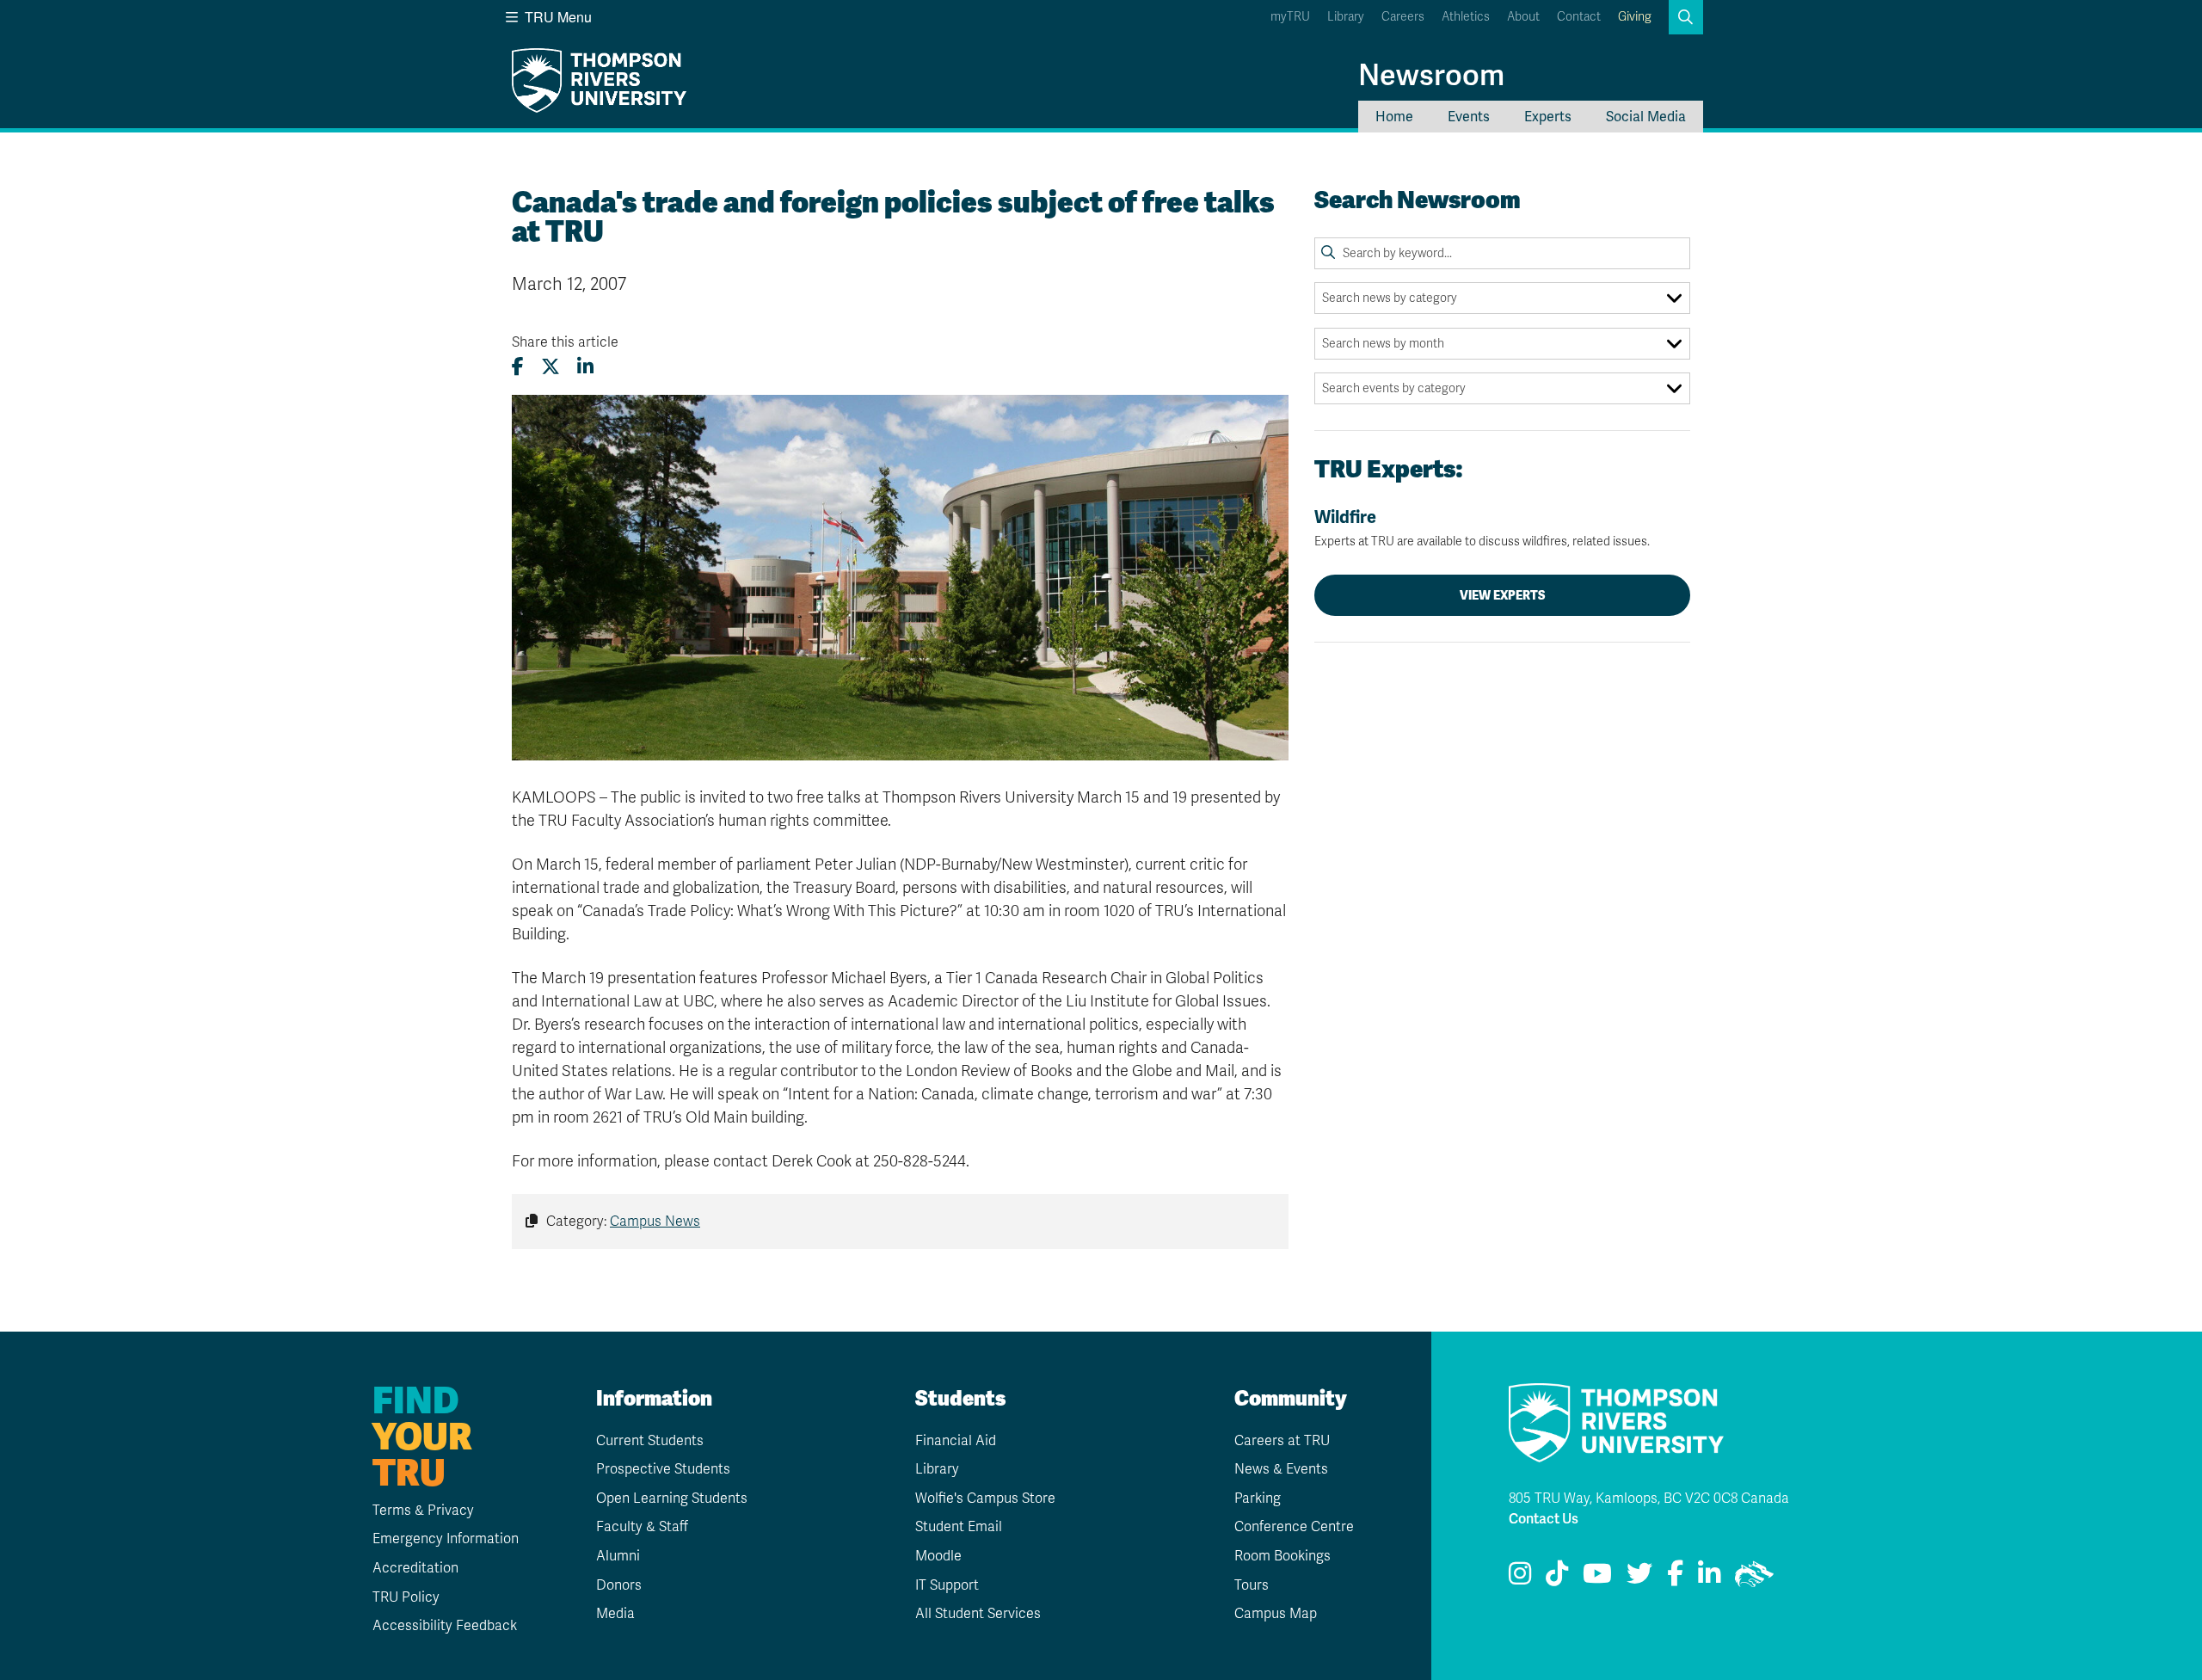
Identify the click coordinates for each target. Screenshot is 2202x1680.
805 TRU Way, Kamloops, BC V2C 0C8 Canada (1649, 1498)
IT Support (947, 1585)
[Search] (1328, 253)
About (1523, 17)
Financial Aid (956, 1441)
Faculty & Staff (642, 1527)
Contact (1579, 17)
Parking (1258, 1498)
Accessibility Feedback (445, 1626)
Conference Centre (1294, 1527)
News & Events (1281, 1469)
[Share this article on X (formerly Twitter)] (550, 367)
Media (615, 1614)
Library (1346, 17)
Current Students (650, 1441)
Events (1469, 117)
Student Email (959, 1527)
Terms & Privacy (423, 1511)
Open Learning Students (672, 1498)
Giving (1635, 17)
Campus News (655, 1222)
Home (1394, 117)
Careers (1403, 17)
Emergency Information (446, 1539)
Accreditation (415, 1568)
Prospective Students (663, 1469)
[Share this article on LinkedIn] (585, 367)
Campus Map (1276, 1614)
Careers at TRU (1282, 1441)
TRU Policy (406, 1597)
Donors (619, 1585)
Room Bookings (1282, 1556)
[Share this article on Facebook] (518, 367)
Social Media (1646, 117)
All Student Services (978, 1614)
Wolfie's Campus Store (985, 1498)
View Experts (1503, 595)
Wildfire (1482, 528)
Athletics (1466, 17)
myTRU (1290, 17)
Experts (1548, 117)
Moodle (938, 1556)
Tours (1252, 1585)
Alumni (618, 1556)
